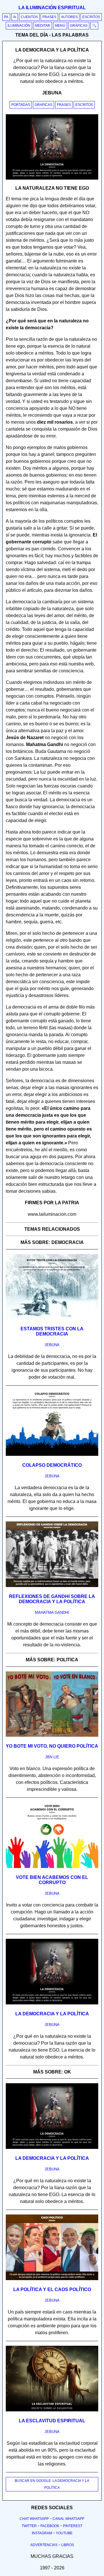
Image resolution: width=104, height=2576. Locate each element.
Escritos (91, 17)
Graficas (43, 105)
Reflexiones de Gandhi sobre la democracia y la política (52, 1599)
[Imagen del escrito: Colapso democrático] (52, 1455)
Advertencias (44, 2545)
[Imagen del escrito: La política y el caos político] (52, 2279)
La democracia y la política (52, 2014)
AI (15, 17)
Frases (49, 17)
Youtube (64, 2533)
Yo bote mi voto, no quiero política (52, 1746)
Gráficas (79, 26)
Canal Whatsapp (68, 2519)
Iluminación (19, 26)
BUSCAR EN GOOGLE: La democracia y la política (52, 2484)
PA (6, 17)
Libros (68, 2545)
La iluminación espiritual (52, 8)
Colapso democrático (52, 1465)
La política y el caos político (52, 2289)
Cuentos (29, 17)
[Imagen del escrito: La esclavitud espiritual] (52, 2410)
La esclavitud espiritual (52, 2421)
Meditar (43, 26)
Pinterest (73, 2526)
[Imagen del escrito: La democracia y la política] (52, 2003)
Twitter (29, 2526)
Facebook (50, 2526)
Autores (69, 17)
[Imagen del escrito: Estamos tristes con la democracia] (52, 1318)
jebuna (52, 1345)
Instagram (42, 2533)
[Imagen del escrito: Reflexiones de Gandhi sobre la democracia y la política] (52, 1586)
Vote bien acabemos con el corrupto (52, 1880)
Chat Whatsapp (34, 2519)
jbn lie (52, 1757)
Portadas (21, 105)
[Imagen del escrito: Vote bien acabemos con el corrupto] (52, 1867)
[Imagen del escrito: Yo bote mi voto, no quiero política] (52, 1736)
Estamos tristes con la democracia (52, 1331)
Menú (60, 26)
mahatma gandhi (52, 1613)
